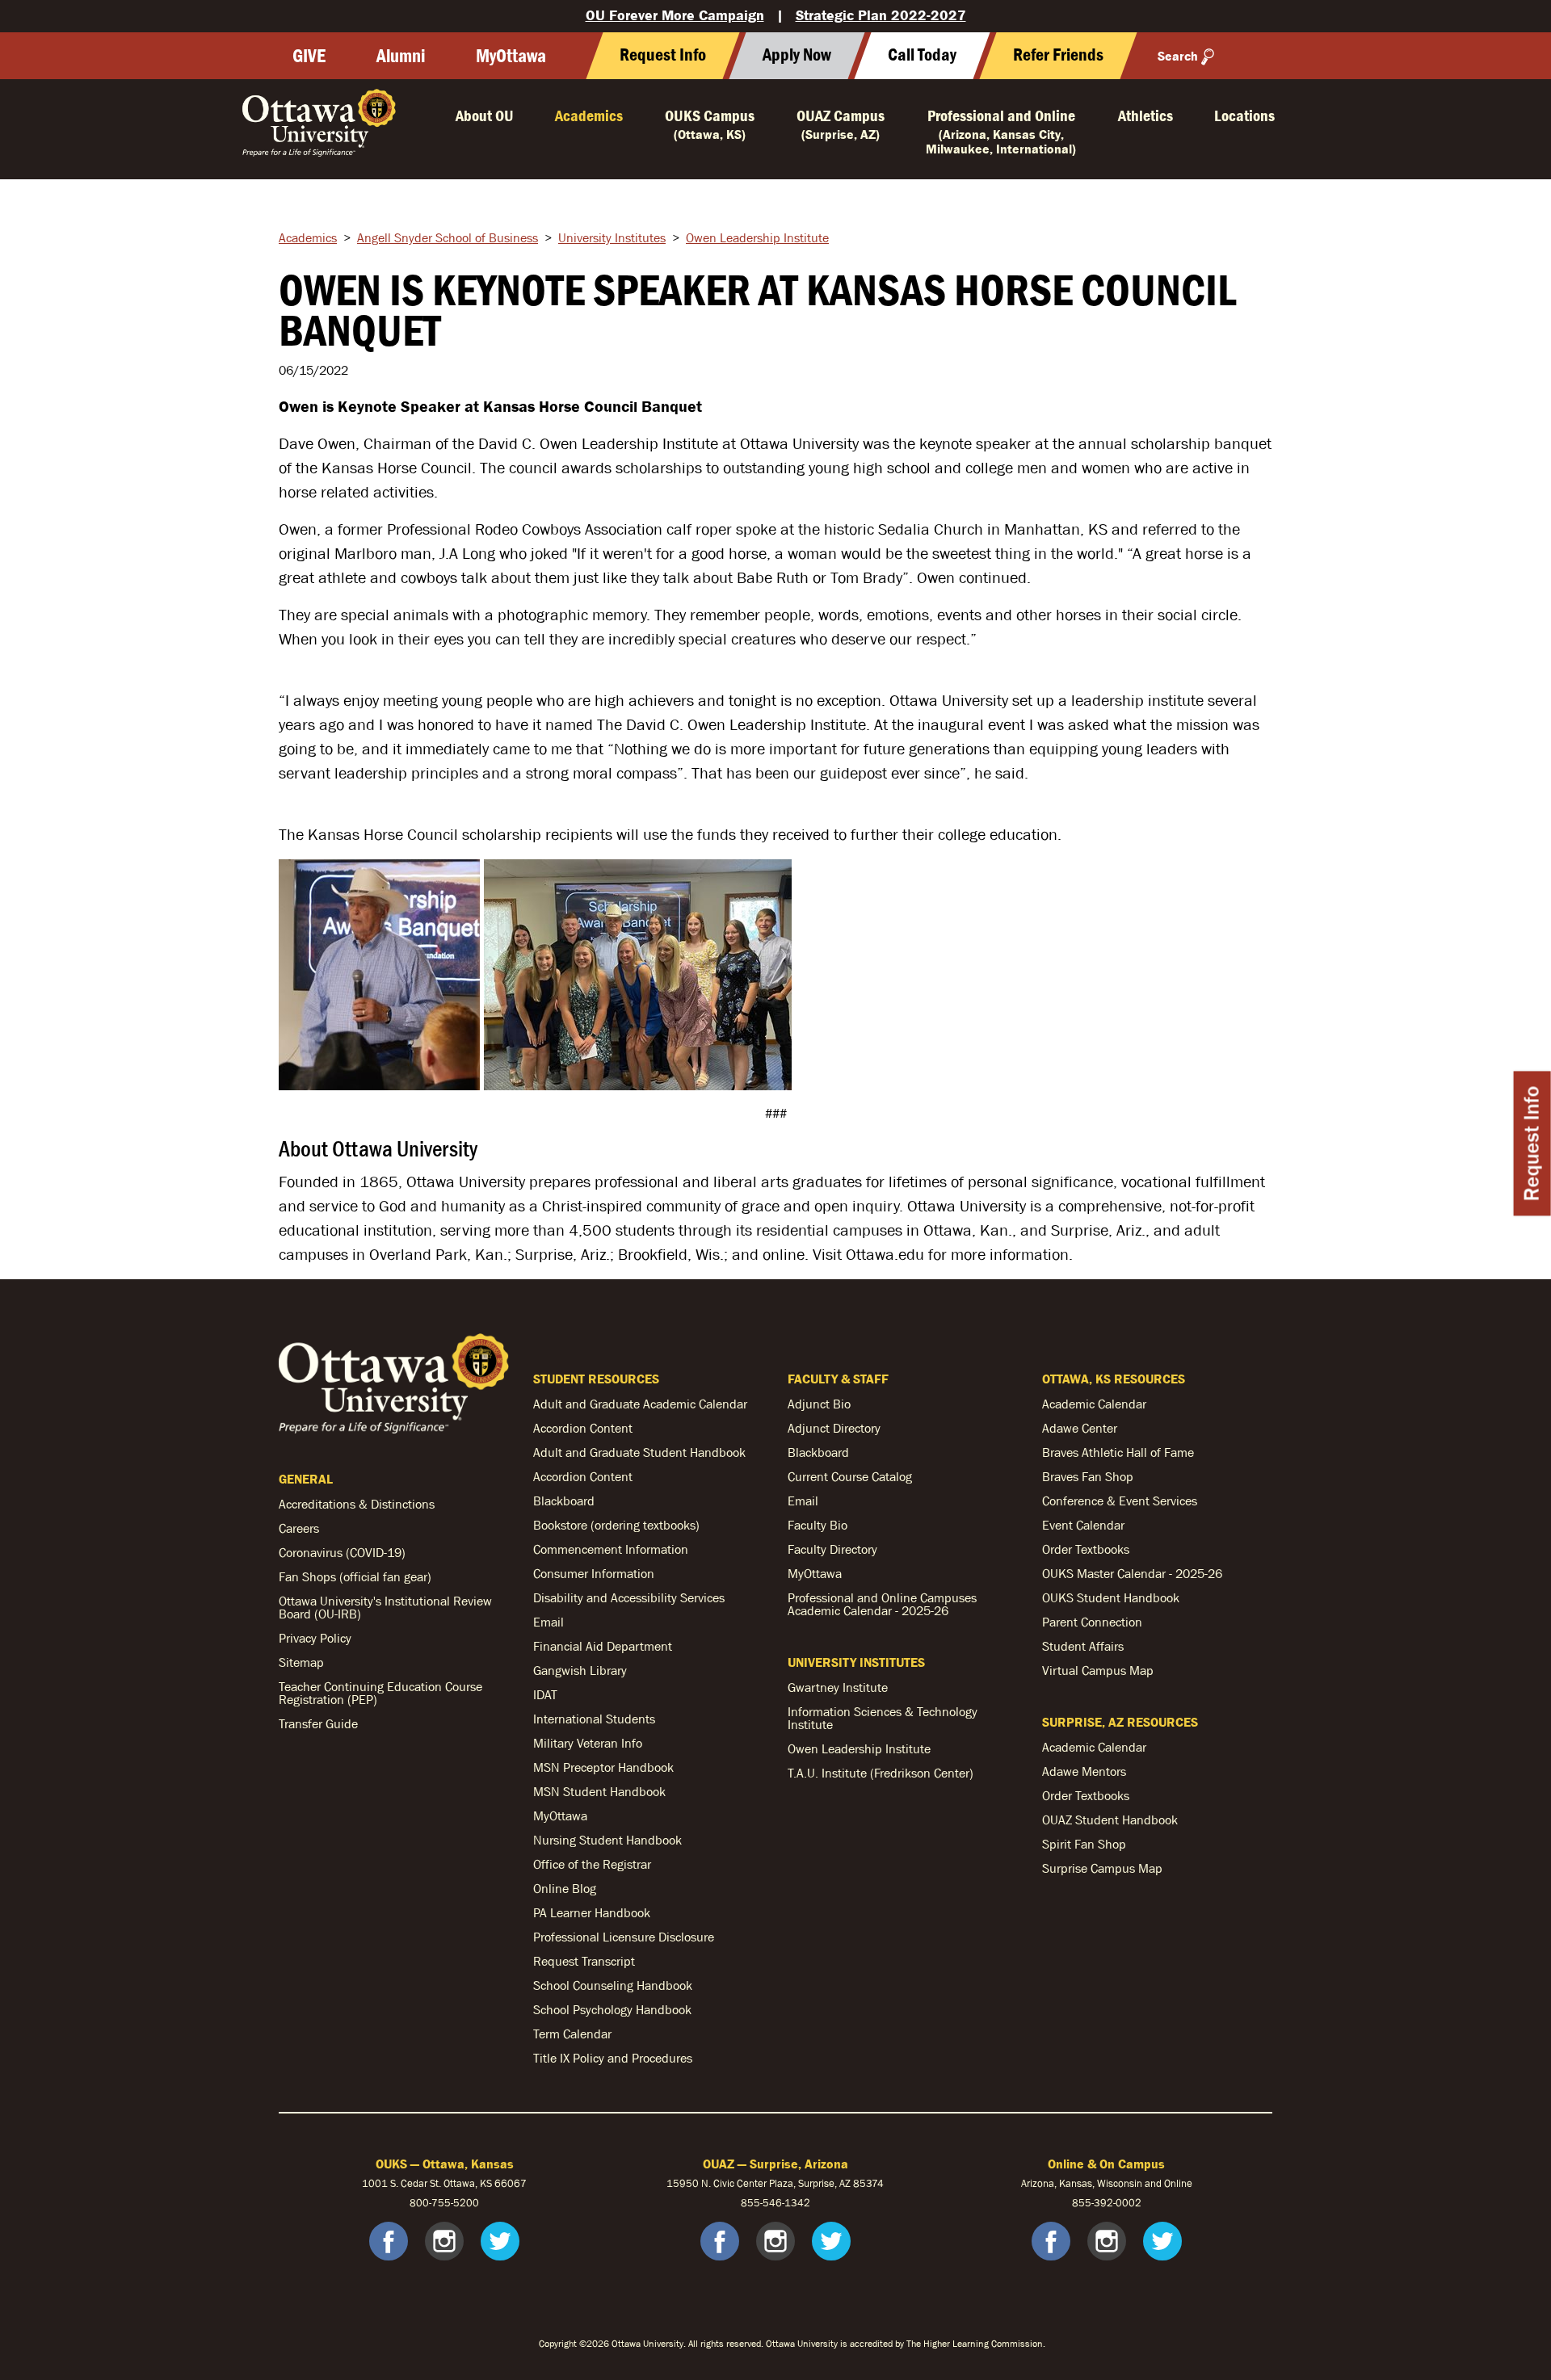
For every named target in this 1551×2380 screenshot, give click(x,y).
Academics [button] (589, 115)
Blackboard (564, 1501)
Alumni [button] (401, 56)
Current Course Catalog (850, 1476)
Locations (1244, 115)
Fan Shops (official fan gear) (355, 1576)
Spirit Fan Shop (1084, 1844)
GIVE (309, 56)
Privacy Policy (315, 1638)
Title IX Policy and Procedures (613, 2058)
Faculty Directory (832, 1549)
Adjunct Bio (819, 1404)
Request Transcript (584, 1961)
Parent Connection (1092, 1622)
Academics (308, 237)
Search (1178, 56)
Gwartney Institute (838, 1687)
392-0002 (1118, 2203)
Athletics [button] (1145, 115)
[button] (922, 56)
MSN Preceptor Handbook (603, 1767)
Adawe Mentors (1084, 1771)
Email (549, 1622)
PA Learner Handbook (592, 1912)
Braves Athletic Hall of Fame (1118, 1452)
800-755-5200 (444, 2203)
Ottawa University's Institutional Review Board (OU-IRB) (385, 1607)
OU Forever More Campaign (675, 15)
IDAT (545, 1694)
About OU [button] (485, 115)
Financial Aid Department (603, 1646)
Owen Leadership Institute (757, 237)
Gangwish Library (580, 1670)
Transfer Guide (318, 1723)
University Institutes (612, 237)
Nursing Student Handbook (607, 1840)
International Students (594, 1719)
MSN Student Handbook (599, 1791)
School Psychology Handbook (612, 2009)
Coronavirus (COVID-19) (342, 1552)
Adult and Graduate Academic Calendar (640, 1404)
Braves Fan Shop (1088, 1476)
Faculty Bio (818, 1525)
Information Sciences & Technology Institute (883, 1718)
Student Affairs (1083, 1646)
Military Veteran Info (588, 1743)
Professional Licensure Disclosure (624, 1937)
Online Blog (565, 1888)
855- (1083, 2203)
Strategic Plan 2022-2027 (881, 15)
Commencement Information (611, 1549)
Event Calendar (1083, 1525)
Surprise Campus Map (1102, 1868)
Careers (299, 1528)
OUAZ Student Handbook (1110, 1820)
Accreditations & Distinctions (357, 1504)
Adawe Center (1080, 1428)
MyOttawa (511, 56)
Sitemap (301, 1662)
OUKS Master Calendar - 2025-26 (1132, 1573)
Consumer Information (594, 1573)
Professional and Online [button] (1001, 131)
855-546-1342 (775, 2203)
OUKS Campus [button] (710, 124)
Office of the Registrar (592, 1864)
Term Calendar (572, 2034)
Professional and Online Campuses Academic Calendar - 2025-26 (882, 1604)
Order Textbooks (1086, 1549)
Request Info (1532, 1143)
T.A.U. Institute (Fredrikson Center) (881, 1773)
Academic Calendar (1094, 1404)
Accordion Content (583, 1428)
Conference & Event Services (1120, 1501)
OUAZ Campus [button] (841, 124)
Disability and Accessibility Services (629, 1597)
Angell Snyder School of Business (448, 237)
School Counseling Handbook (613, 1985)
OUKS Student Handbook (1111, 1597)
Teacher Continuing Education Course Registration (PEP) (380, 1693)
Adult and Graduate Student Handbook (639, 1452)
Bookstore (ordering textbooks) (616, 1525)
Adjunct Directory (834, 1428)
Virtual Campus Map (1098, 1670)
